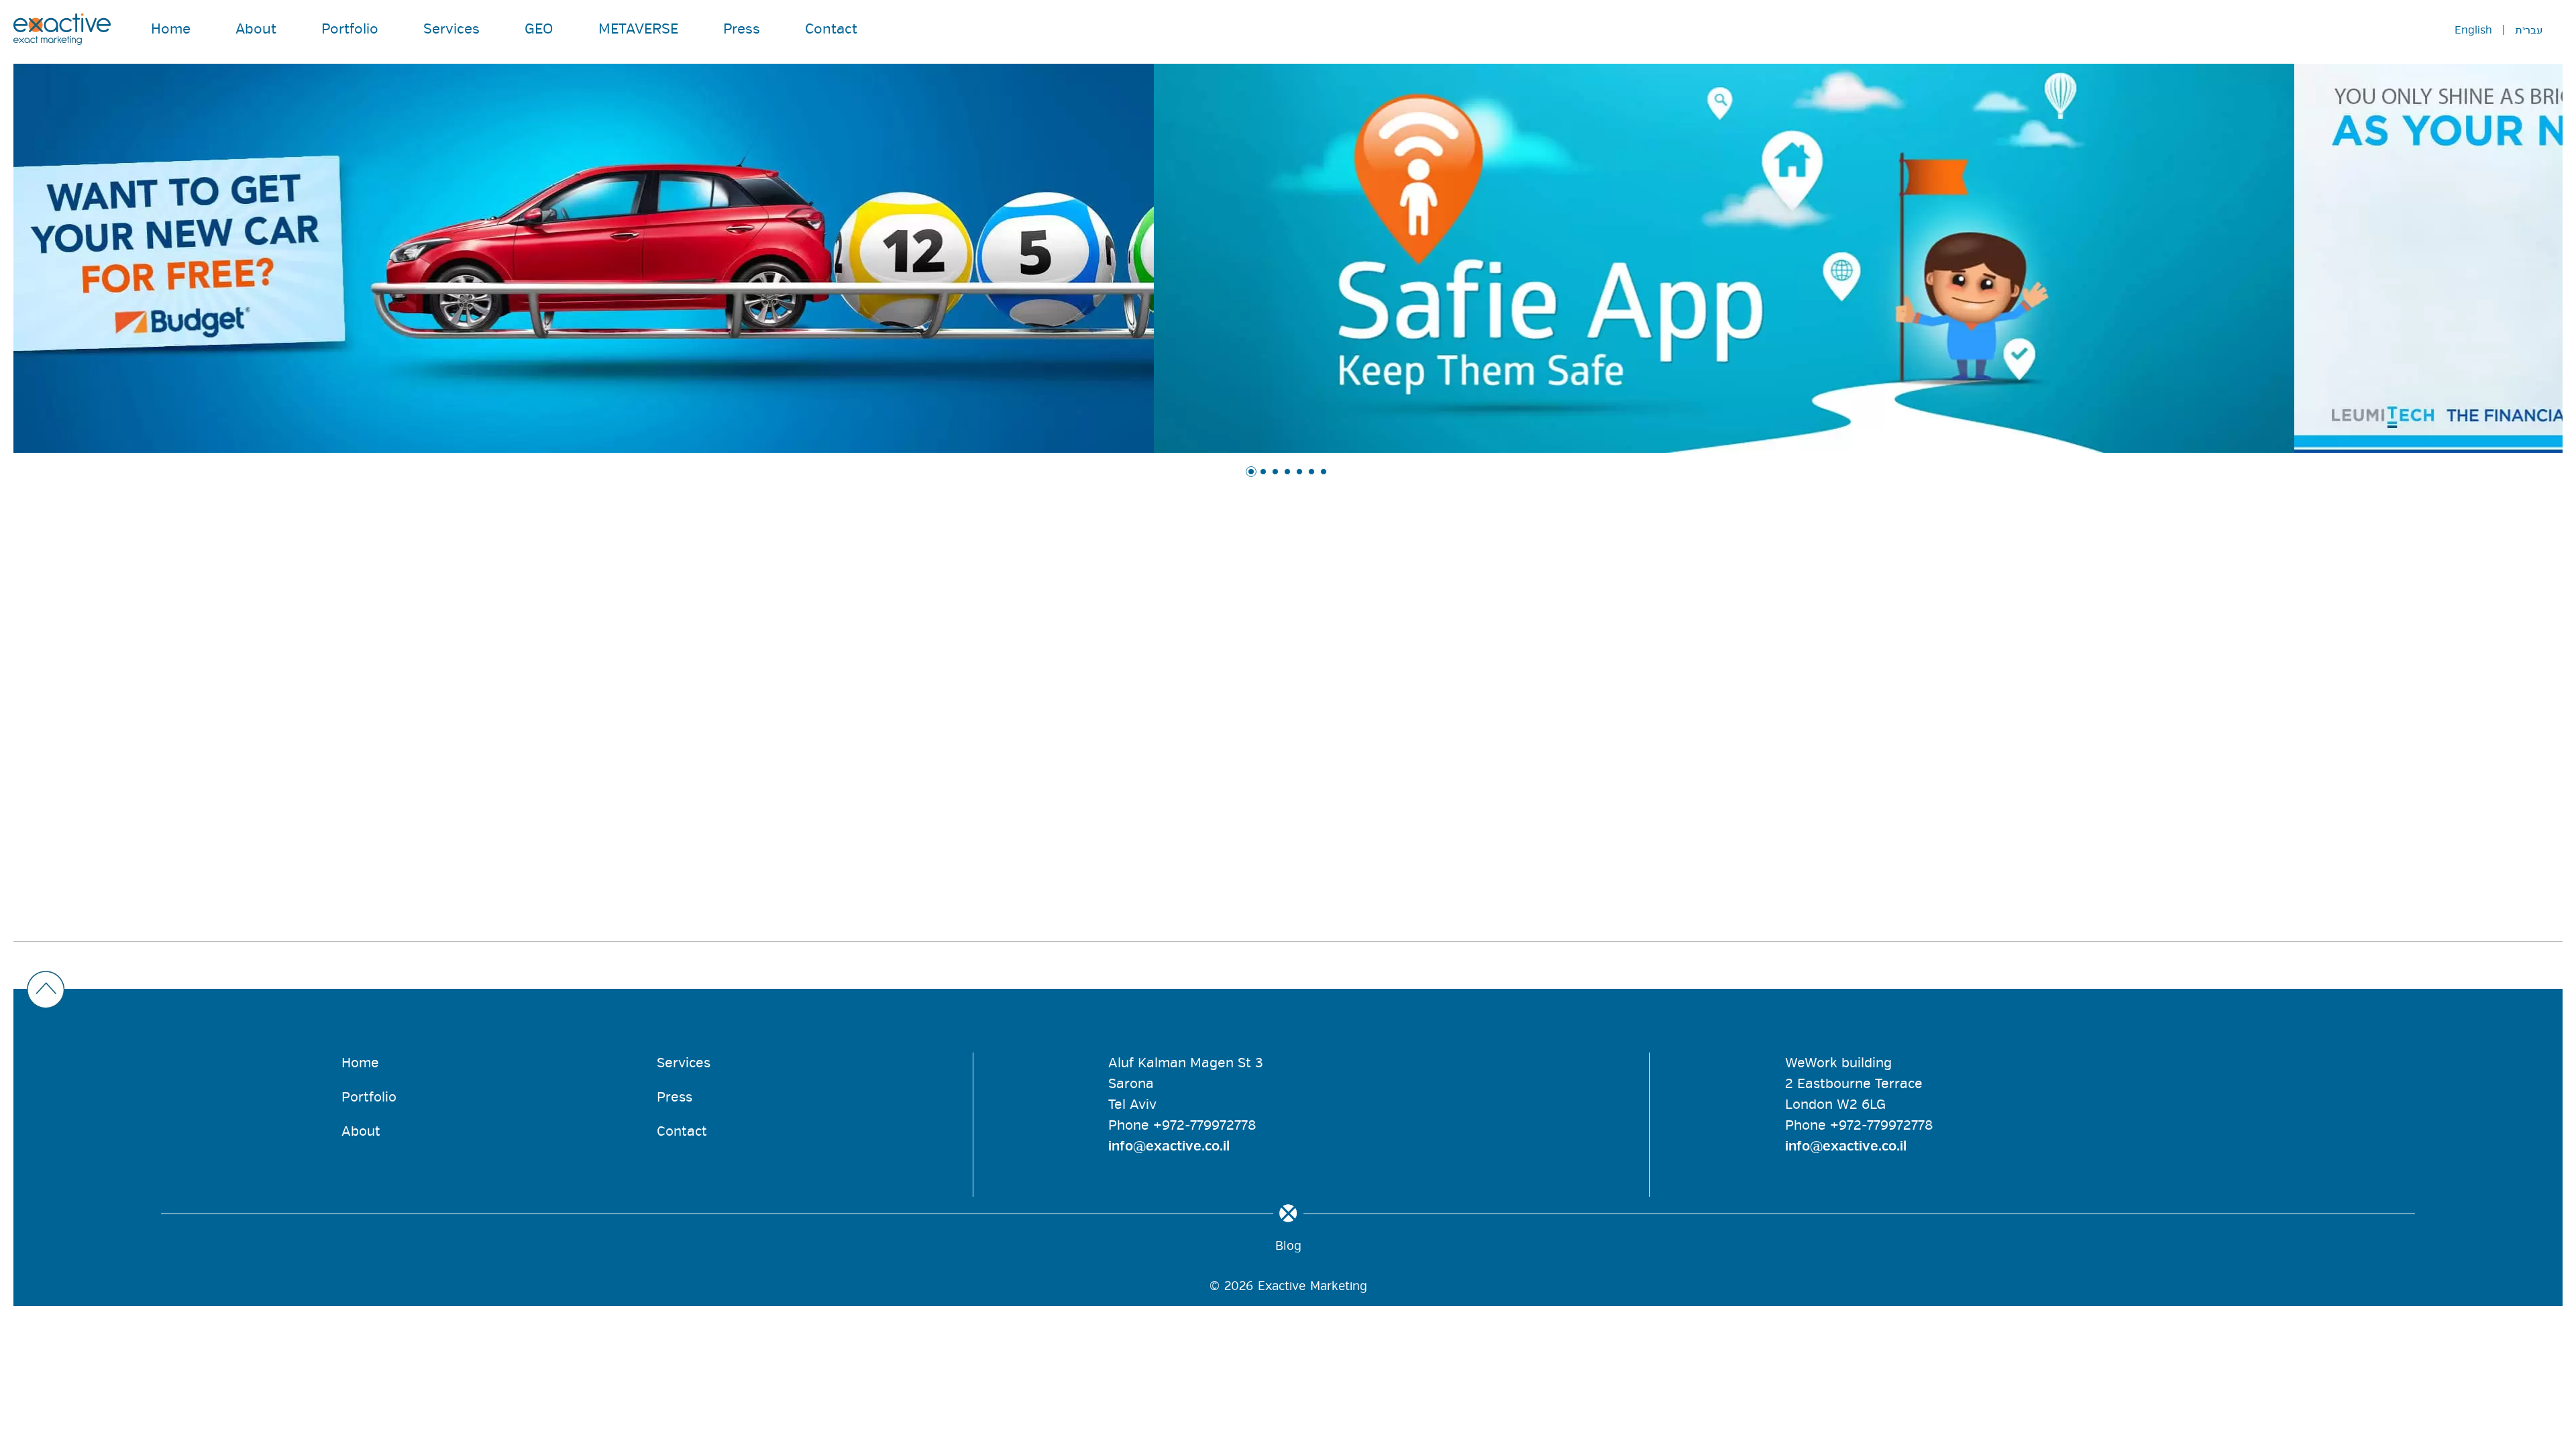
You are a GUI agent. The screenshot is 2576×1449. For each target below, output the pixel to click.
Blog (1288, 1246)
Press (742, 29)
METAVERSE (638, 29)
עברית (2529, 30)
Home (171, 29)
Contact (831, 29)
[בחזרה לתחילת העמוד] (1285, 991)
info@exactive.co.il (1169, 1146)
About (256, 29)
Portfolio (350, 29)
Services (451, 29)
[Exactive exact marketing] (62, 29)
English (2473, 30)
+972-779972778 (1204, 1125)
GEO (539, 29)
